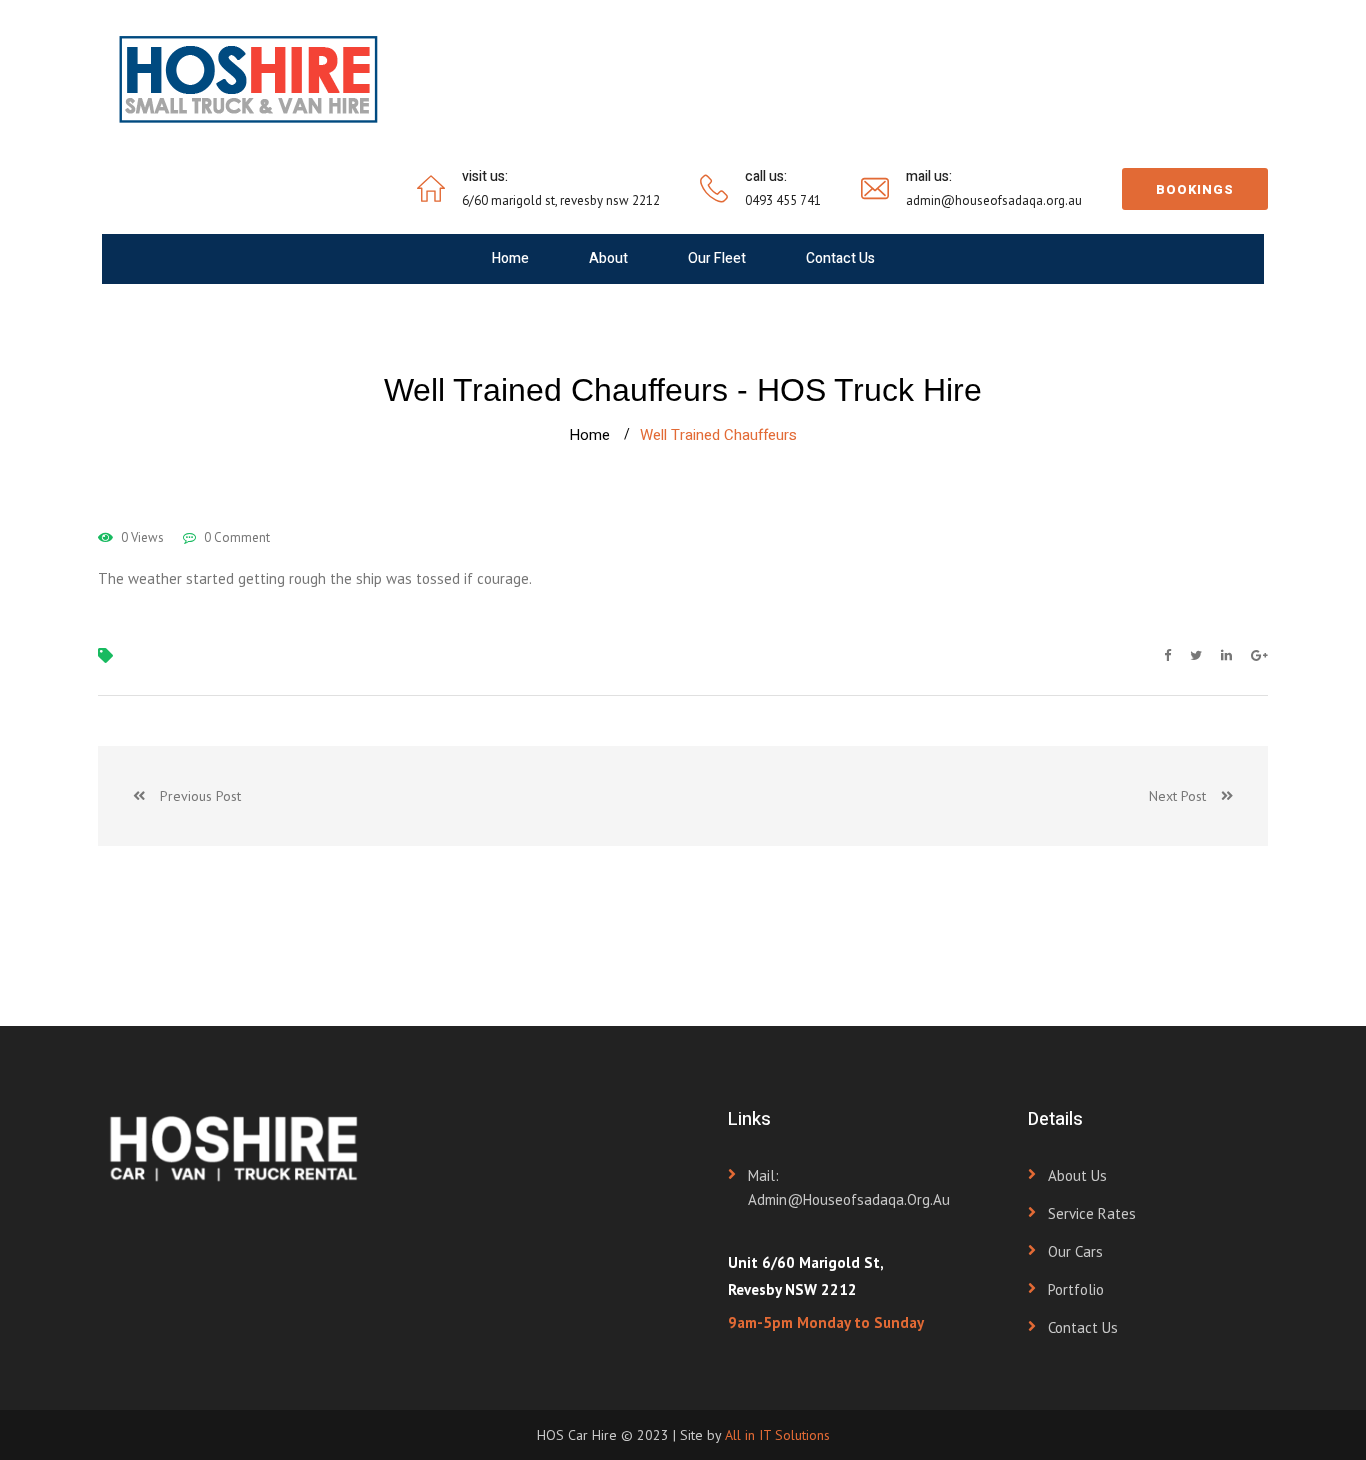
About (608, 258)
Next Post (1185, 796)
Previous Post (193, 796)
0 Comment (235, 537)
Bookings (1195, 189)
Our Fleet (717, 258)
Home (510, 258)
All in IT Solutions (777, 1435)
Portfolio (1076, 1289)
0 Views (141, 537)
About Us (1077, 1175)
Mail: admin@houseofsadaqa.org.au (849, 1187)
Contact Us (840, 258)
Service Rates (1092, 1213)
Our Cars (1075, 1251)
